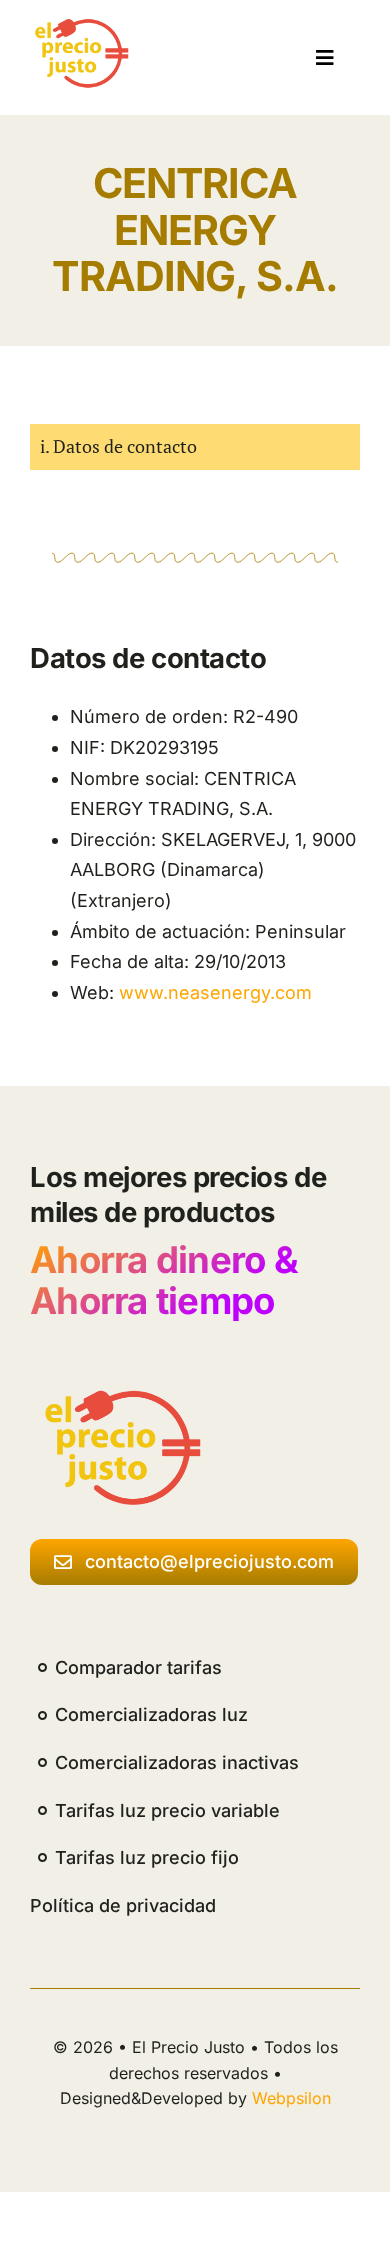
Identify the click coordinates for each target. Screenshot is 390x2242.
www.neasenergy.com (215, 992)
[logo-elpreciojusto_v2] (79, 26)
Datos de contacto (125, 446)
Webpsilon (291, 2098)
